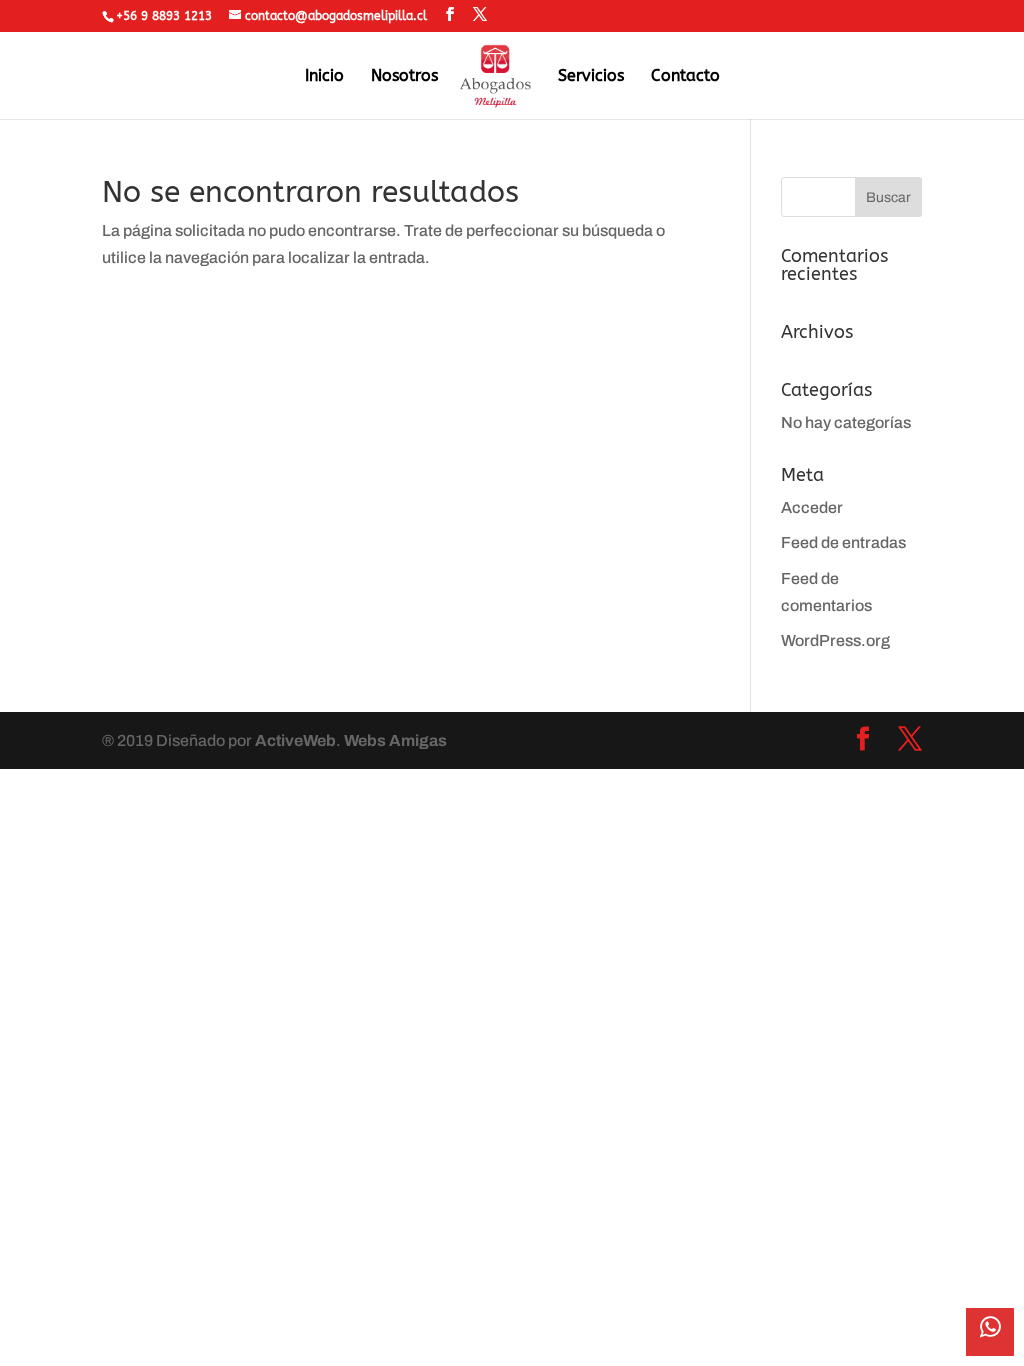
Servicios (591, 77)
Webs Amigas (395, 740)
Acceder (812, 507)
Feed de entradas (843, 542)
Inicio (324, 77)
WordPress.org (835, 640)
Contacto (685, 77)
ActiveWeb (295, 740)
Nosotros (404, 77)
